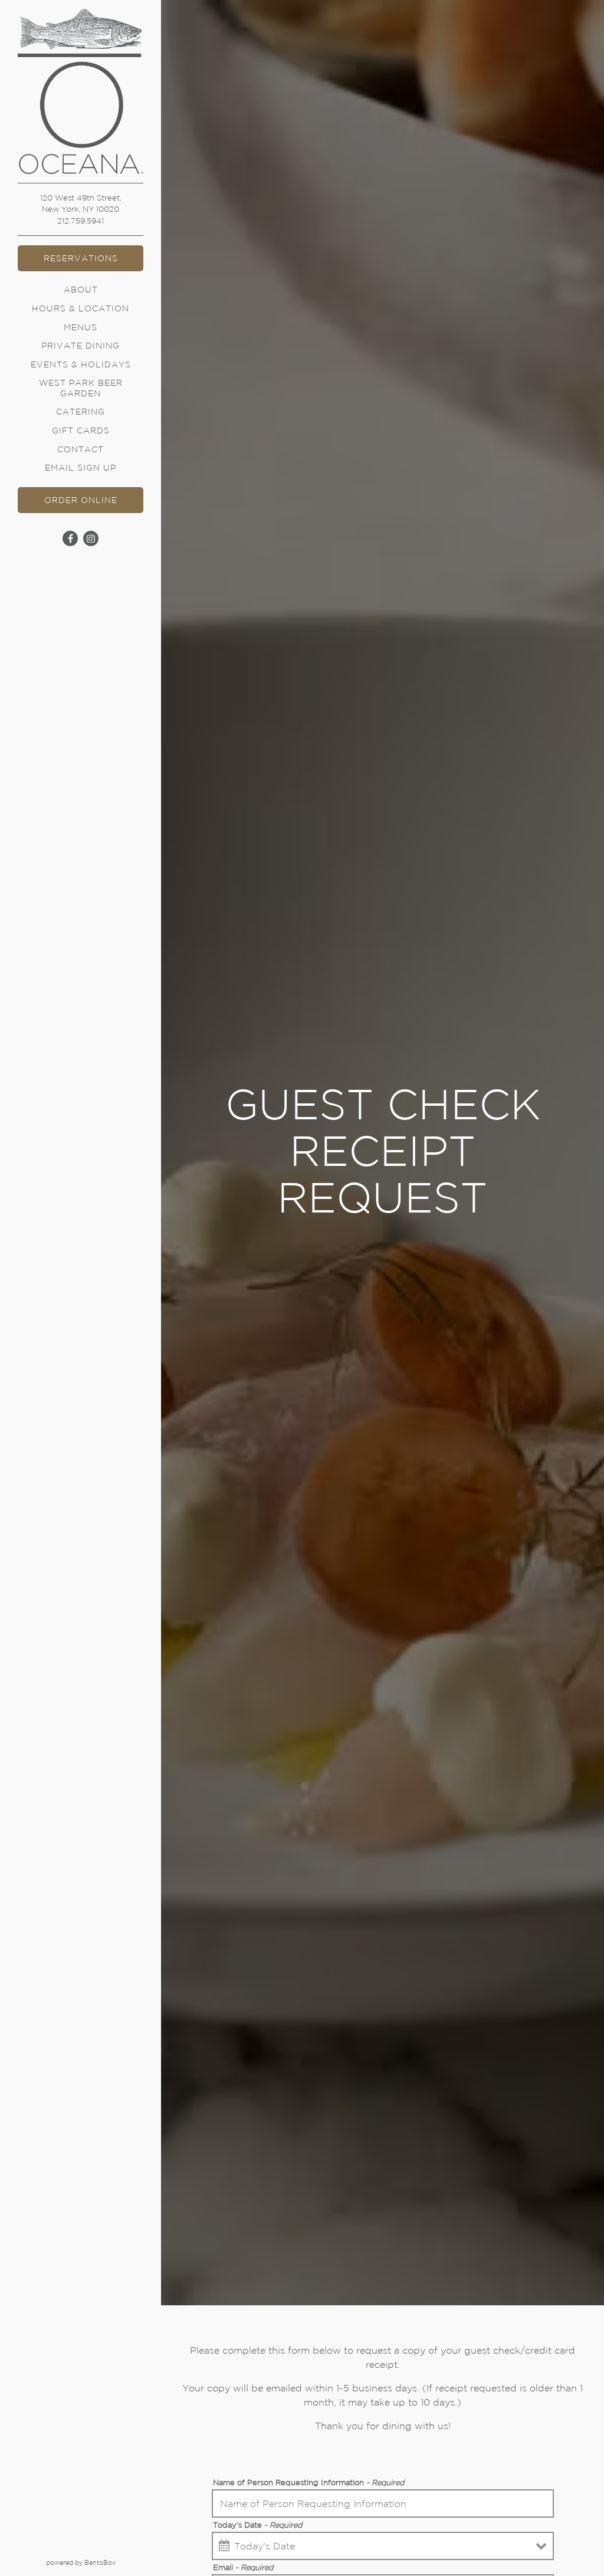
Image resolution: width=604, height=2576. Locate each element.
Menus (81, 327)
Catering (81, 412)
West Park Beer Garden (81, 388)
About (81, 290)
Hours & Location (81, 308)
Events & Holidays (81, 364)
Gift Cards (83, 430)
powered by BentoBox (104, 2562)
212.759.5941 (81, 221)
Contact (81, 449)
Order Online (94, 500)
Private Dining (81, 346)
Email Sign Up (81, 468)
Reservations (81, 258)
